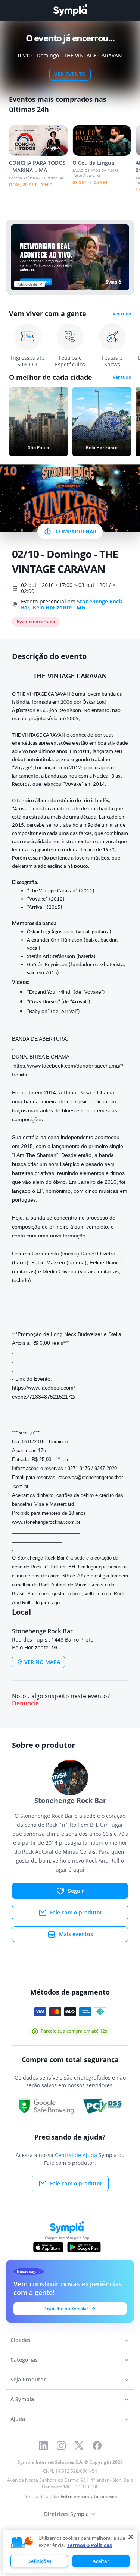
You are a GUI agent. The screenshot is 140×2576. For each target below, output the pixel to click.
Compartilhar (76, 531)
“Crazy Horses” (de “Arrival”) (59, 1002)
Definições (39, 2561)
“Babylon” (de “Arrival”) (53, 1012)
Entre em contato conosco (89, 2496)
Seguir (76, 1891)
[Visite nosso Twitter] (79, 2446)
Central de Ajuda (76, 2155)
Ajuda (18, 2419)
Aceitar (101, 2561)
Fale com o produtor (76, 1912)
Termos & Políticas (89, 2545)
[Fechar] (131, 2537)
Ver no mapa (42, 1662)
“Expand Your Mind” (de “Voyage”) (66, 992)
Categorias (24, 2360)
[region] (70, 2552)
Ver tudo (122, 314)
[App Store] (48, 2247)
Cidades (21, 2340)
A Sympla (22, 2399)
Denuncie (25, 1703)
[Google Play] (84, 2247)
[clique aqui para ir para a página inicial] (70, 10)
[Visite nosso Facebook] (97, 2446)
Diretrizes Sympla (66, 2514)
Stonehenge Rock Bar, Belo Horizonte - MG (72, 604)
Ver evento (70, 74)
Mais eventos (76, 1934)
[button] (22, 2543)
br (46, 1522)
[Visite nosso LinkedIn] (43, 2446)
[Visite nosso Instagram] (61, 2446)
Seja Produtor (28, 2379)
